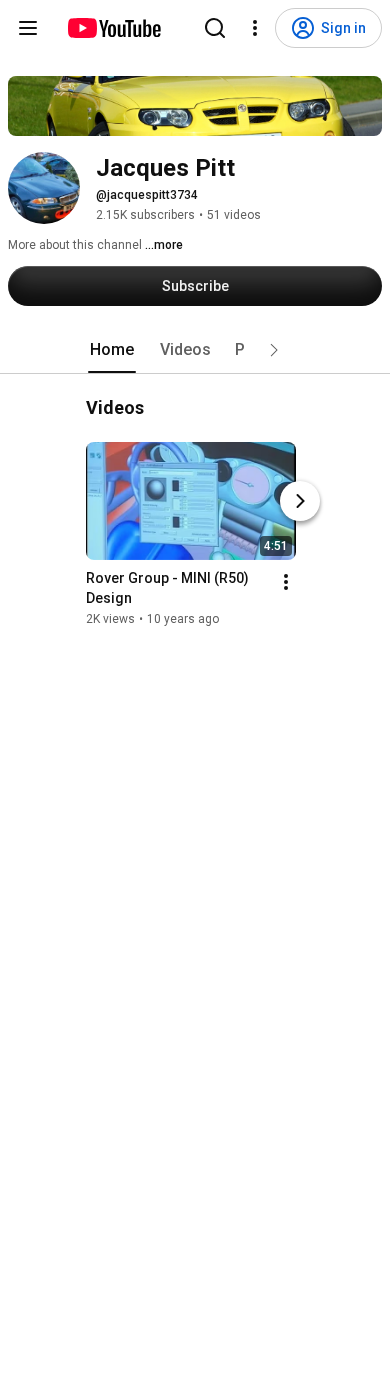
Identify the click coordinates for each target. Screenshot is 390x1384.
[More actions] (286, 582)
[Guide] (28, 28)
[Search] (215, 28)
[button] (274, 350)
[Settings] (255, 28)
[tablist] (195, 350)
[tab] (112, 350)
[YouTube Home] (113, 28)
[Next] (300, 501)
